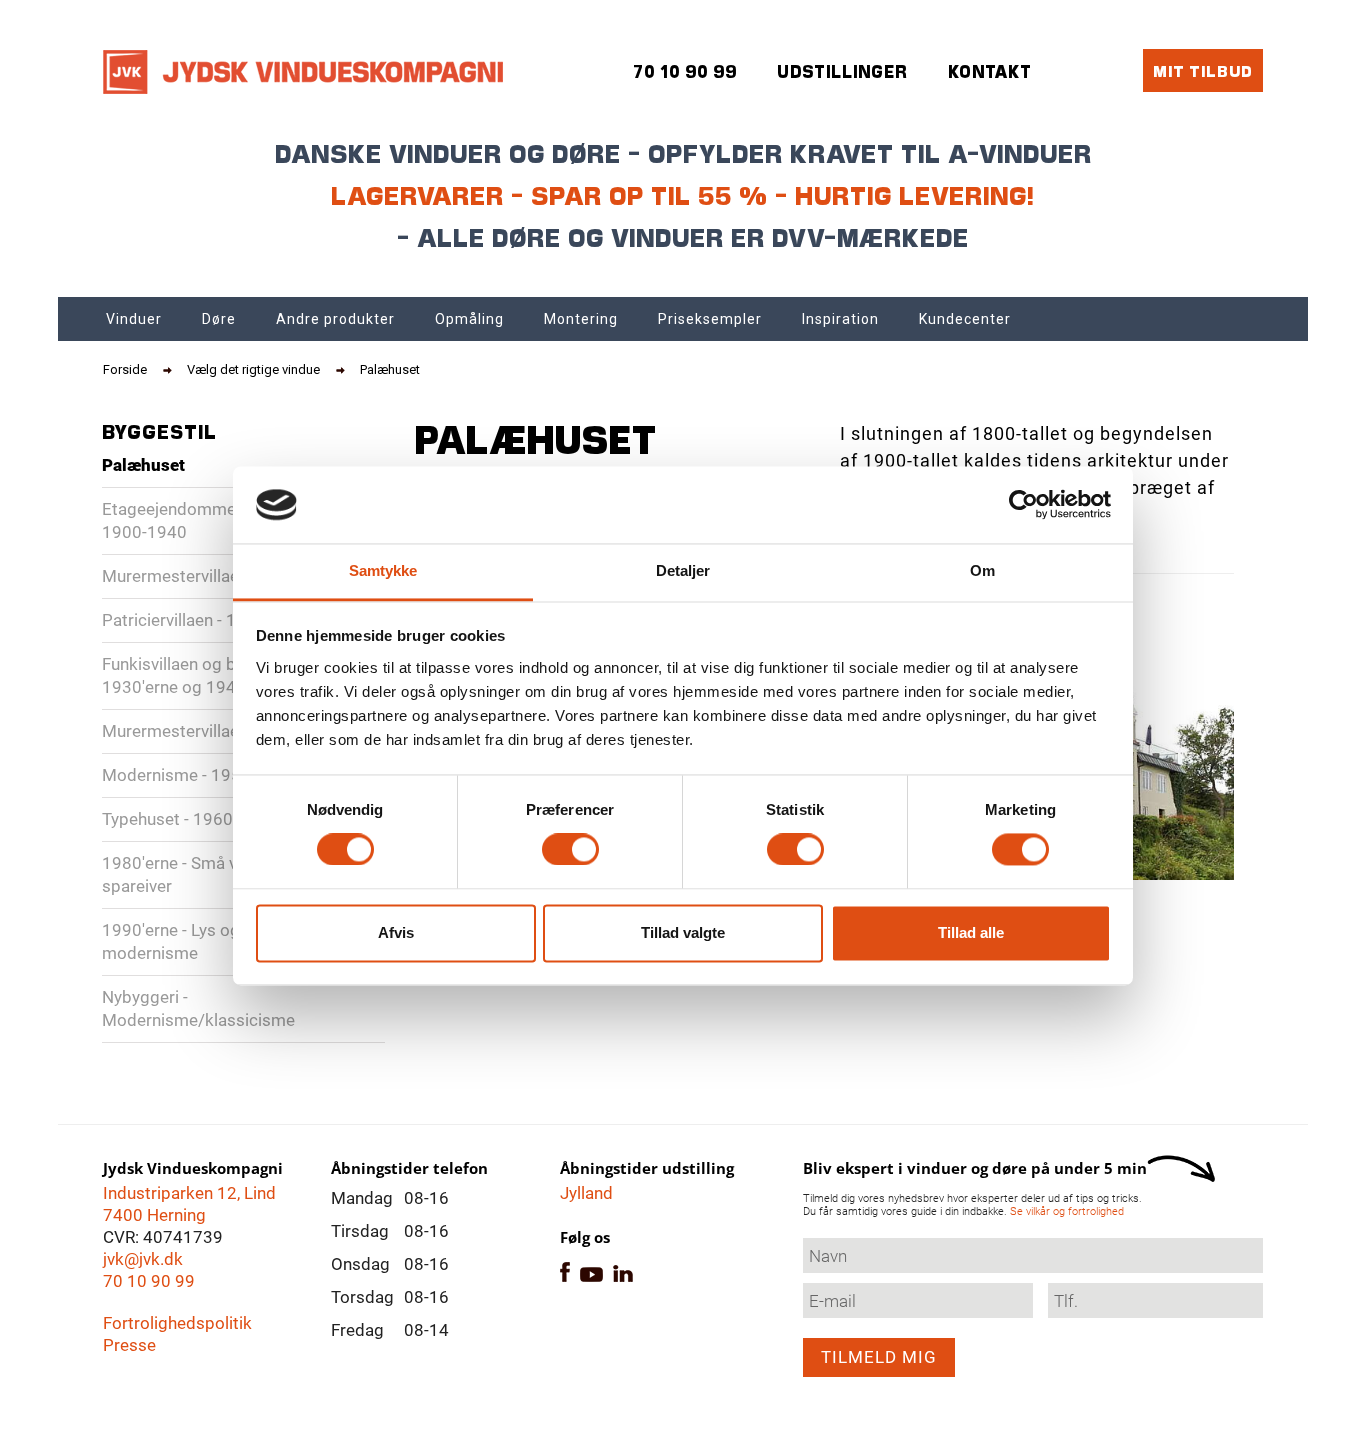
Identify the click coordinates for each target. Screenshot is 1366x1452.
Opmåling (469, 319)
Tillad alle (971, 932)
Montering (581, 319)
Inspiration (840, 319)
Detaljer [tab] (683, 570)
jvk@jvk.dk (143, 1259)
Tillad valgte (683, 932)
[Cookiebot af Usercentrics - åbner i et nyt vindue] (1023, 505)
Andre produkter (335, 319)
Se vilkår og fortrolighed (1067, 1211)
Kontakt (990, 71)
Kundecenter (965, 319)
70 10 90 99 (149, 1281)
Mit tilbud (1203, 70)
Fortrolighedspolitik (177, 1323)
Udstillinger (842, 71)
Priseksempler (710, 319)
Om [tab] (982, 570)
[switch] (570, 850)
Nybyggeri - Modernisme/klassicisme (198, 1008)
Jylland (586, 1193)
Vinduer (134, 319)
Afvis (396, 932)
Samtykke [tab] (383, 570)
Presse (129, 1345)
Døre (219, 319)
